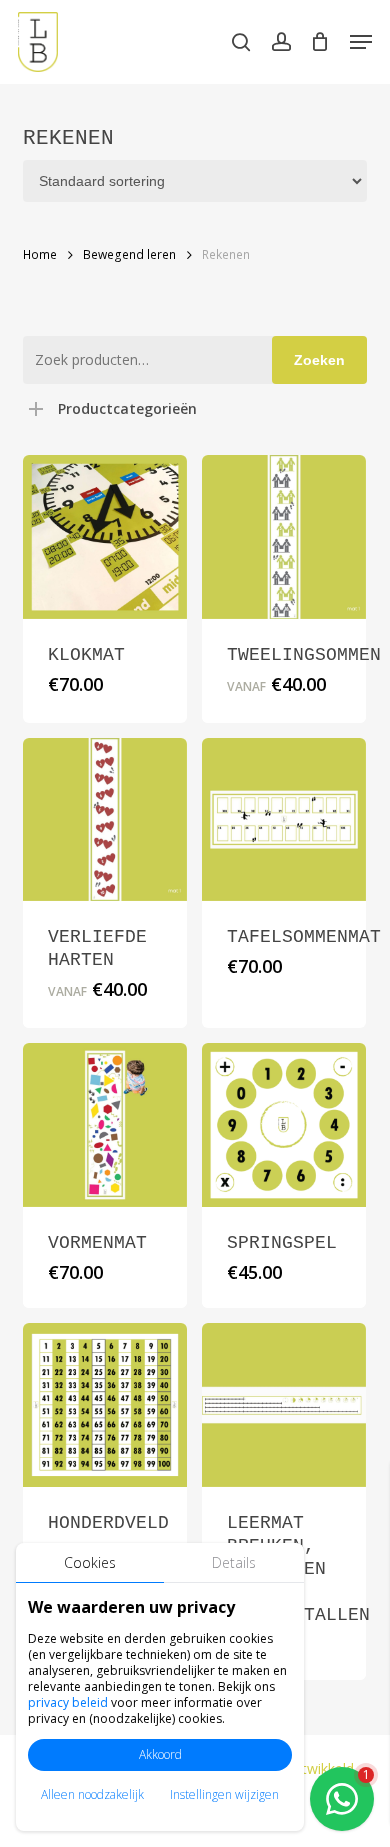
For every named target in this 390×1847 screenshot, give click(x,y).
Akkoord (160, 1754)
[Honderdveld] (105, 1405)
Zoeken (319, 360)
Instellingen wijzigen (224, 1794)
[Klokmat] (105, 537)
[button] (361, 42)
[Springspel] (284, 1125)
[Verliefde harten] (105, 820)
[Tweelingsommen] (284, 537)
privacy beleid (68, 1702)
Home (40, 254)
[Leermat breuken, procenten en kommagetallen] (284, 1405)
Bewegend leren (129, 254)
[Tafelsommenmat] (284, 820)
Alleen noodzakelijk (92, 1794)
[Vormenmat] (105, 1125)
